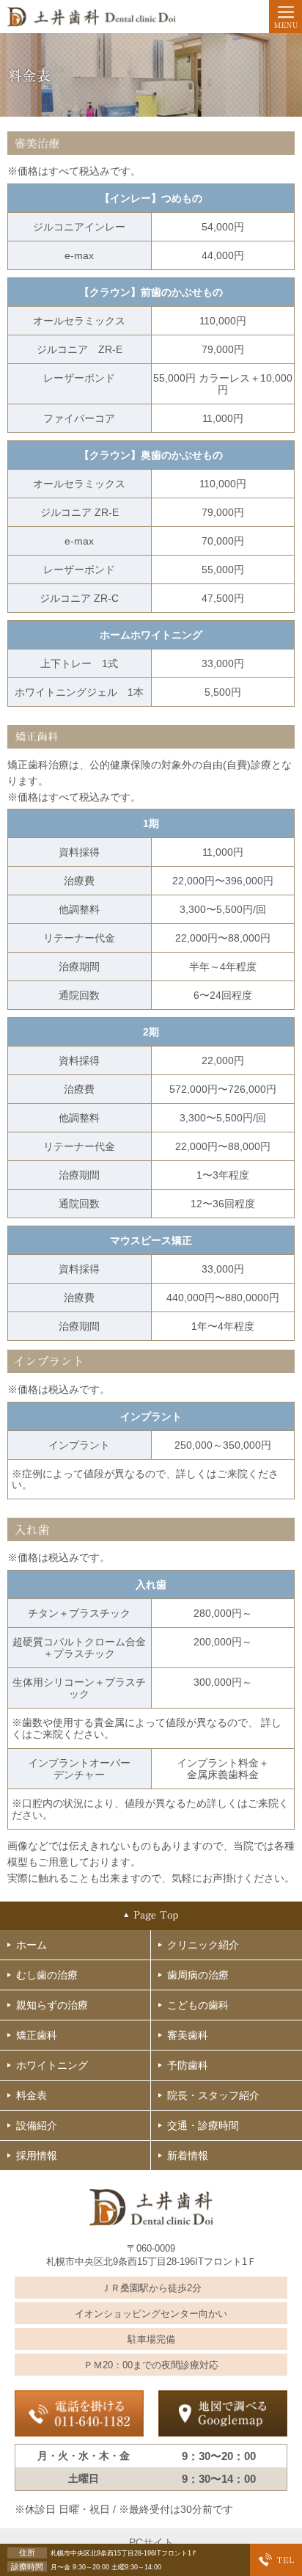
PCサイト (151, 2542)
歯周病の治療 (198, 1975)
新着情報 (188, 2155)
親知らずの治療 (52, 2005)
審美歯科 (188, 2035)
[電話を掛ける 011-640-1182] (79, 2413)
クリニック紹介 (203, 1945)
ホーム (32, 1945)
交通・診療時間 (203, 2125)
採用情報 (37, 2155)
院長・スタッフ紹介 (213, 2095)
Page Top (151, 1916)
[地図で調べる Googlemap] (223, 2413)
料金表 (32, 2095)
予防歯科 (188, 2065)
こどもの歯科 (198, 2005)
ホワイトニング (52, 2065)
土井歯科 (93, 17)
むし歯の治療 (47, 1975)
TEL (276, 2560)
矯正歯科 (37, 2035)
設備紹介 (37, 2125)
